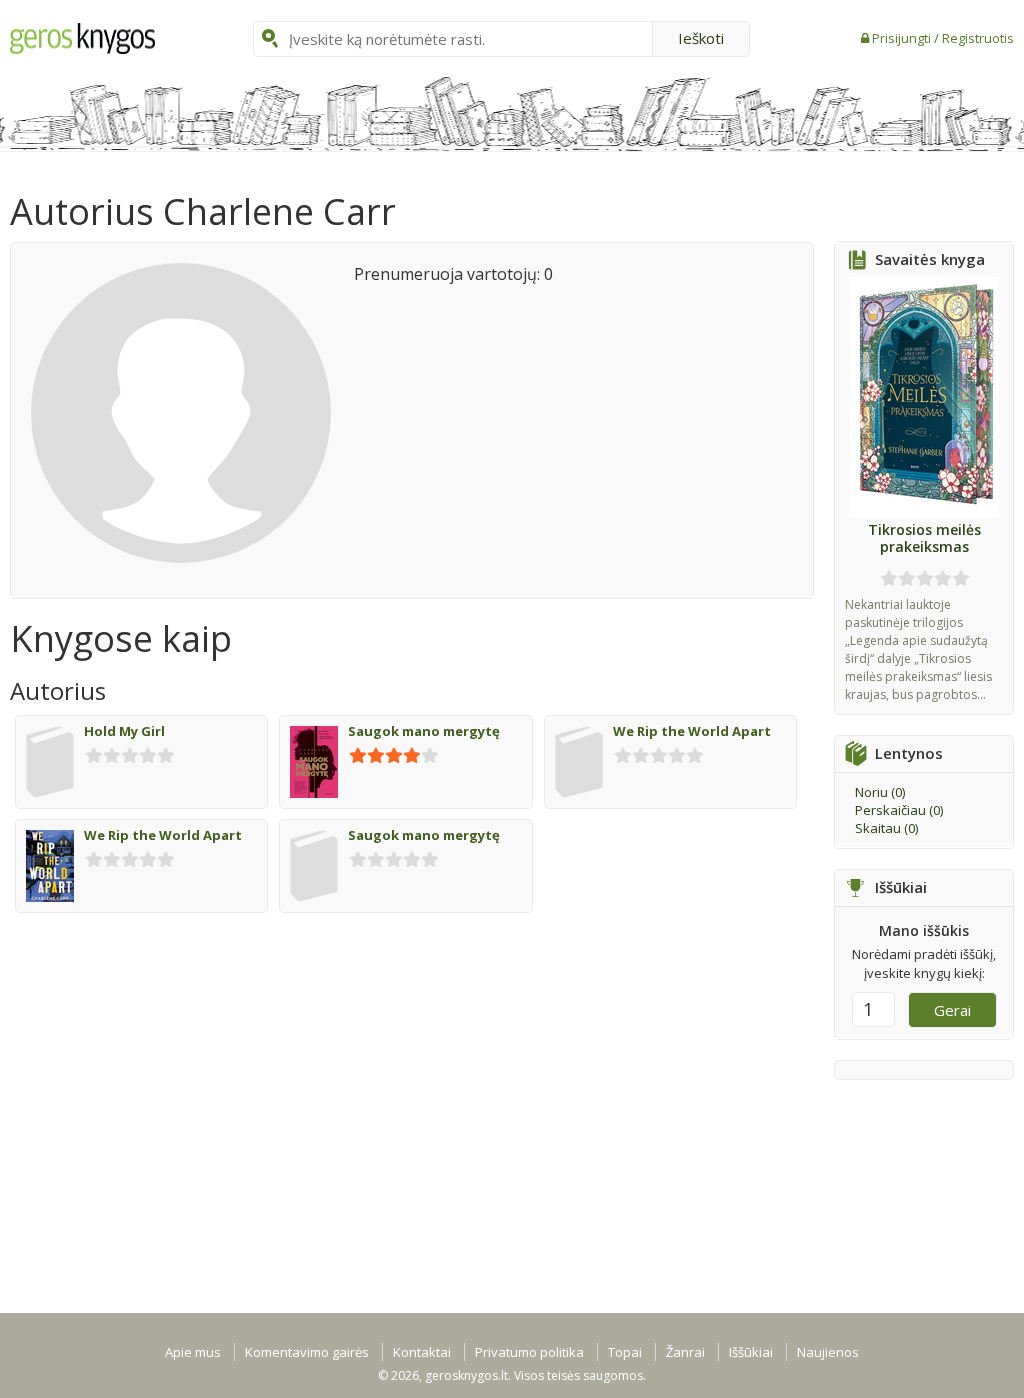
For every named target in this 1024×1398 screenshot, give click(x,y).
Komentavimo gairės (307, 1352)
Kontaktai (422, 1352)
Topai (625, 1352)
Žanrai (685, 1352)
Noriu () (880, 792)
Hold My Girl (124, 731)
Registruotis (978, 38)
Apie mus (193, 1352)
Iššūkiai (751, 1352)
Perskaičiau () (899, 810)
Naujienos (828, 1352)
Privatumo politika (529, 1352)
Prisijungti (903, 38)
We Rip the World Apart (692, 731)
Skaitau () (886, 828)
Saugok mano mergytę (424, 731)
